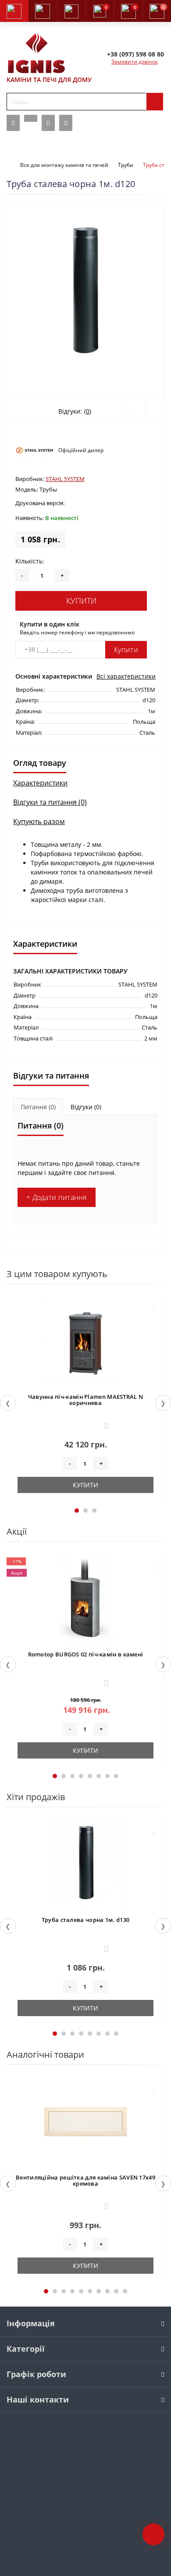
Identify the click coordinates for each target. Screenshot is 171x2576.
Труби (126, 165)
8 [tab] (116, 1776)
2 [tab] (85, 1511)
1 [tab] (77, 1511)
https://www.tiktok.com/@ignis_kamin (31, 118)
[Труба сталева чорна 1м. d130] (85, 1864)
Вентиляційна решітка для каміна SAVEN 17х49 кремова (85, 2180)
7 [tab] (107, 1776)
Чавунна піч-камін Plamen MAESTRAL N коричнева (86, 1400)
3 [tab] (94, 1511)
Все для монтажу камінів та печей (64, 165)
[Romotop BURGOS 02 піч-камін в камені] (85, 1599)
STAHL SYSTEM (65, 479)
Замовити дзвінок (135, 62)
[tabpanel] (85, 1398)
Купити (81, 601)
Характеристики (40, 783)
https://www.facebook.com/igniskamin (13, 123)
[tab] (38, 1107)
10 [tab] (125, 2291)
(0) (88, 411)
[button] (71, 11)
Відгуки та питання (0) (50, 802)
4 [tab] (81, 1776)
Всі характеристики (126, 676)
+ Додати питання (57, 1197)
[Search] (155, 102)
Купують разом (39, 821)
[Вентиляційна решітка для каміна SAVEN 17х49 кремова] (85, 2122)
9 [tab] (116, 2291)
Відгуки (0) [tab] (86, 1107)
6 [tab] (99, 1776)
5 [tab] (90, 1776)
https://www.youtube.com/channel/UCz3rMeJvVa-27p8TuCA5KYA (66, 123)
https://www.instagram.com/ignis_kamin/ (48, 123)
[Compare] (155, 411)
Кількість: (30, 561)
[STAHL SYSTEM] (35, 450)
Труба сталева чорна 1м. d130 (85, 1920)
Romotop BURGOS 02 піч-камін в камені (86, 1654)
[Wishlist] (134, 411)
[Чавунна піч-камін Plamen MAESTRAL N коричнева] (85, 1341)
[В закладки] (154, 1306)
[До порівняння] (154, 1323)
